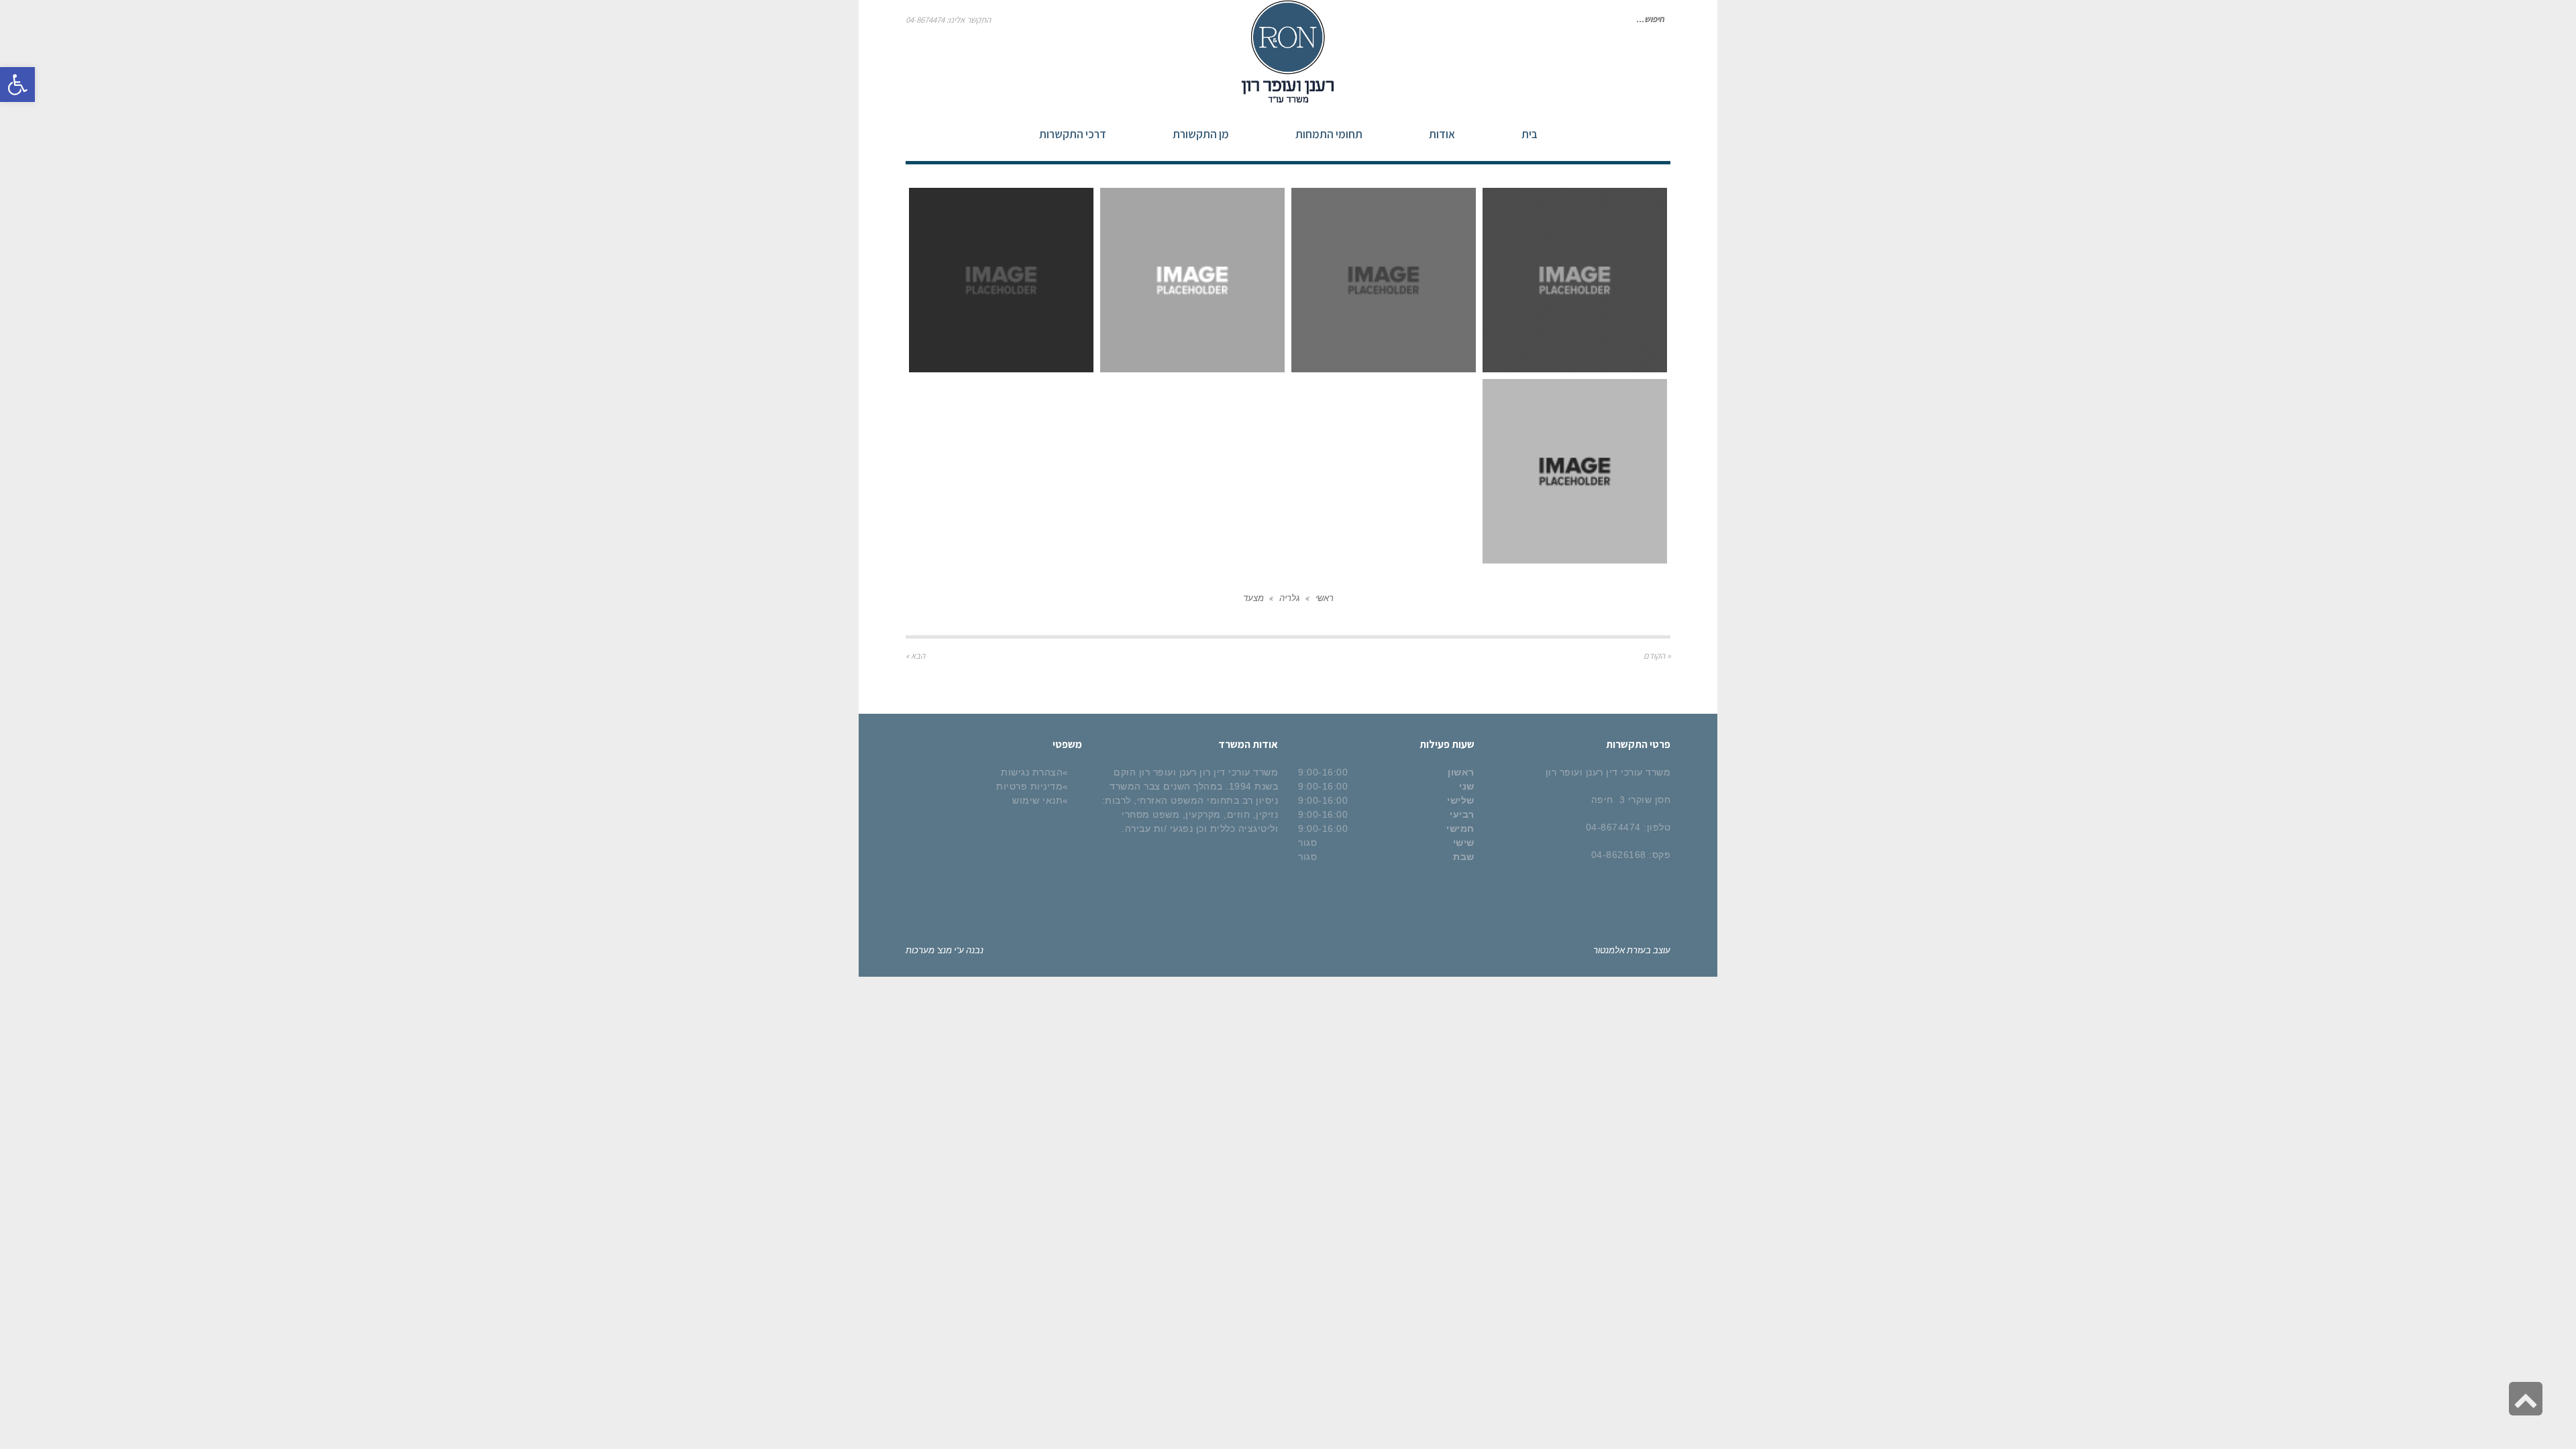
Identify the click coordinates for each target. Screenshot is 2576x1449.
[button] (17, 85)
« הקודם (1657, 656)
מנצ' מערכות (929, 950)
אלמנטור (1609, 950)
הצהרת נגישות (1032, 772)
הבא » (915, 656)
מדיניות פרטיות (1029, 786)
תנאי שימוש (1037, 800)
